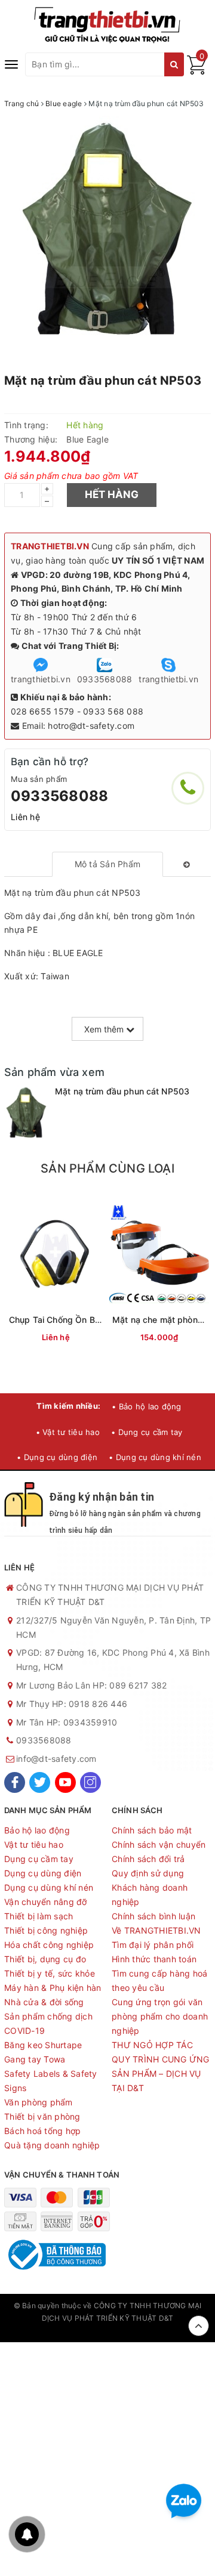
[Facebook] (15, 1782)
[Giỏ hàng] (196, 71)
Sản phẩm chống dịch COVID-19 (48, 2023)
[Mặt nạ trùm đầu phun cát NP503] (27, 1114)
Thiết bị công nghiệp (46, 1930)
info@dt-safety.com (56, 1759)
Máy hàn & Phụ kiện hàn (53, 1988)
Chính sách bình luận (153, 1916)
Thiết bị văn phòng (42, 2116)
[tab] (108, 864)
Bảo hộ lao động (37, 1830)
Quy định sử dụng (148, 1873)
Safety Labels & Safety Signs (51, 2081)
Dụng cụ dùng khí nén (49, 1887)
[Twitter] (40, 1782)
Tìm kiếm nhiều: (68, 1406)
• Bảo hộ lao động (146, 1406)
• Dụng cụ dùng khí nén (155, 1457)
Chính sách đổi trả (148, 1859)
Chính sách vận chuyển (159, 1844)
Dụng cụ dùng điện (43, 1873)
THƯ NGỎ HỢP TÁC (152, 2045)
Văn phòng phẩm (39, 2102)
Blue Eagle (87, 439)
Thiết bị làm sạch (39, 1916)
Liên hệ (25, 817)
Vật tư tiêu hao (34, 1844)
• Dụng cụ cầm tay (147, 1432)
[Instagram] (90, 1782)
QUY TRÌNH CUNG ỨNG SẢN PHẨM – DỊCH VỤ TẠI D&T (161, 2074)
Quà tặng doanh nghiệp (52, 2145)
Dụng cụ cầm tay (39, 1859)
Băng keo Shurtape (43, 2045)
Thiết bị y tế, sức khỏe (50, 1973)
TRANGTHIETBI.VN (50, 546)
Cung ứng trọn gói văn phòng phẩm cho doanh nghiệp (160, 2016)
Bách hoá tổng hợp (42, 2131)
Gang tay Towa (35, 2059)
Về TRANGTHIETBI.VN (156, 1930)
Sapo (107, 2330)
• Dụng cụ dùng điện (57, 1457)
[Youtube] (65, 1782)
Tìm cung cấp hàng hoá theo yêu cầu (159, 1980)
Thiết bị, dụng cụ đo (45, 1959)
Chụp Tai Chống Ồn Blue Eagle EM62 (83, 1320)
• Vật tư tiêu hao (68, 1432)
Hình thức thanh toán (154, 1959)
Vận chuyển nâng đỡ (46, 1902)
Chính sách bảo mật (152, 1830)
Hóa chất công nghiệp (49, 1945)
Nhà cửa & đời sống (44, 2002)
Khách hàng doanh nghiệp (150, 1895)
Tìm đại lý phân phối (153, 1945)
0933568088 (59, 796)
